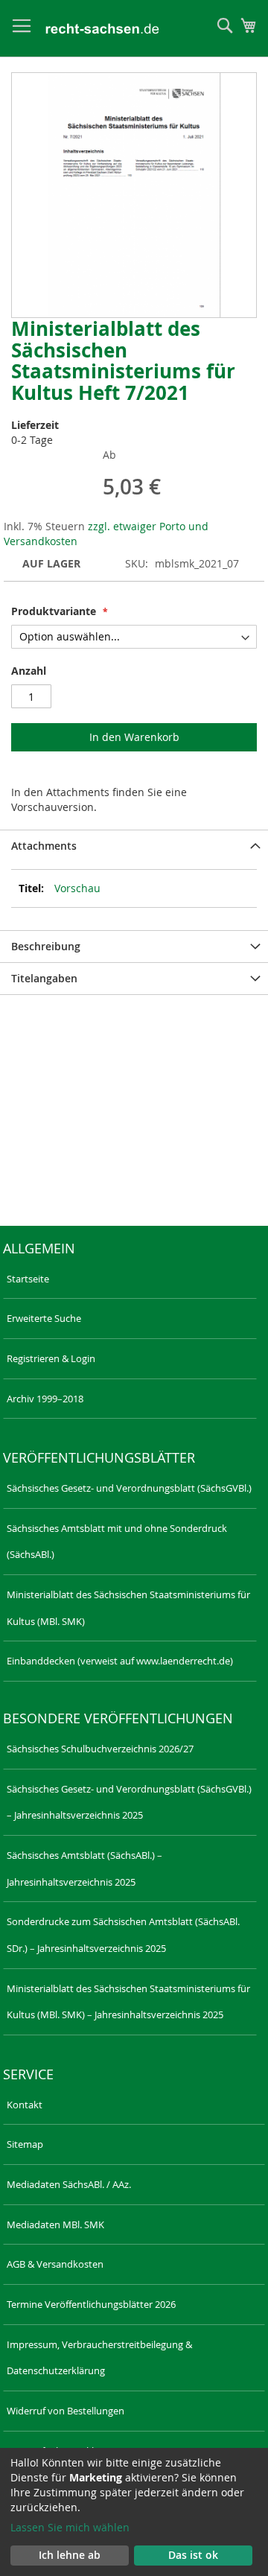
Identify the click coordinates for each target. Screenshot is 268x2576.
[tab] (134, 846)
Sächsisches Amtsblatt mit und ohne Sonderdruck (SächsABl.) (117, 1542)
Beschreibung (46, 946)
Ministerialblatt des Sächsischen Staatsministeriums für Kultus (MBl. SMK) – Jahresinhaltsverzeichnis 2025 (128, 2002)
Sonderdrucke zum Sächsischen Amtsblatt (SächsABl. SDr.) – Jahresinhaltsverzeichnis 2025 (123, 1935)
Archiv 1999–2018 (45, 1399)
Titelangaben (44, 978)
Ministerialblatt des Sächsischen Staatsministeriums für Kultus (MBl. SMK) (128, 1608)
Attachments (44, 846)
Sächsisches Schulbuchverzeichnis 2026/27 (100, 1749)
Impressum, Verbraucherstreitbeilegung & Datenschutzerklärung (99, 2358)
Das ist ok (193, 2555)
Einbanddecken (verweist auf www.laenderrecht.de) (120, 1661)
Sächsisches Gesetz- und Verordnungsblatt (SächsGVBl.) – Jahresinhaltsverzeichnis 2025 (129, 1802)
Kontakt (25, 2105)
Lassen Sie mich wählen (70, 2527)
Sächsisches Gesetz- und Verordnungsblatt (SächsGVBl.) (129, 1488)
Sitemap (25, 2144)
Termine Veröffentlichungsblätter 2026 (91, 2304)
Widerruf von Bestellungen (66, 2411)
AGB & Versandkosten (55, 2264)
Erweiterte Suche (44, 1318)
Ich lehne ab (70, 2555)
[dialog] (134, 2512)
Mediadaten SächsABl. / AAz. (69, 2184)
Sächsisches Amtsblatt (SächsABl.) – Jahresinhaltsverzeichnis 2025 (84, 1869)
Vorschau (77, 888)
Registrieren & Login (51, 1358)
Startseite (28, 1279)
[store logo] (102, 29)
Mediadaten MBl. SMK (55, 2224)
